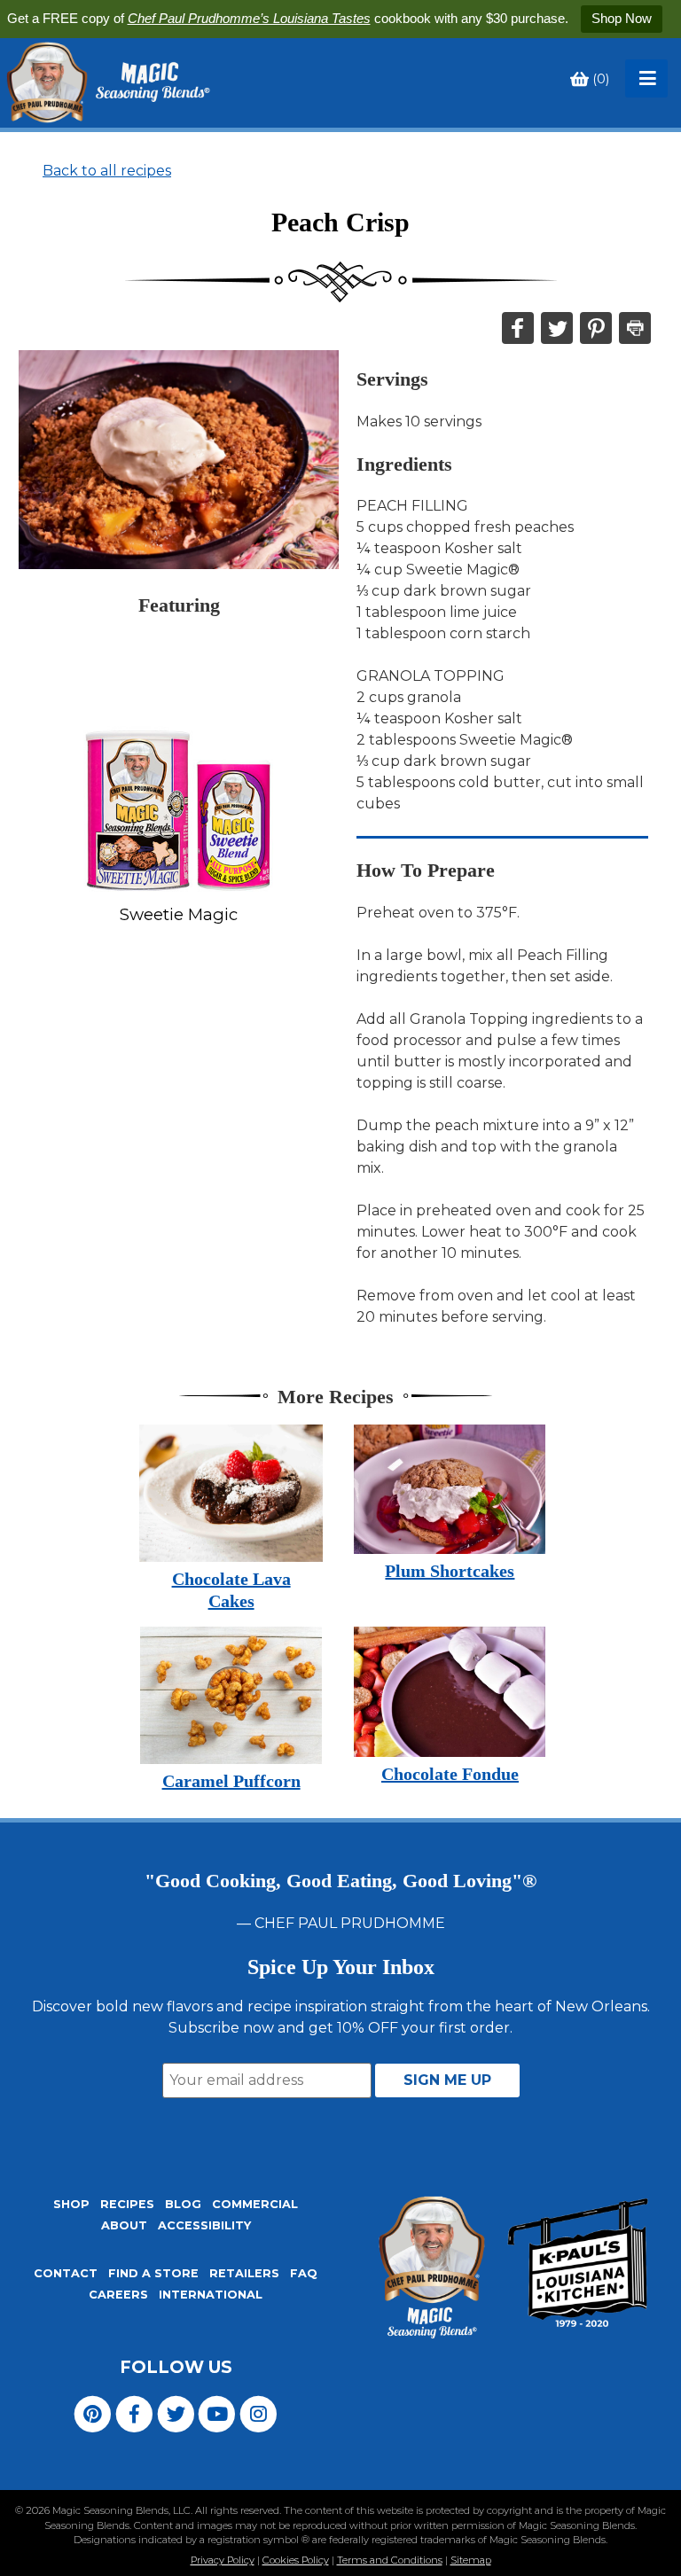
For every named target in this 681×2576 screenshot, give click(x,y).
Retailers (244, 2273)
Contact (66, 2273)
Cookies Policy (296, 2560)
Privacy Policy (223, 2560)
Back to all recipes (107, 171)
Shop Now (622, 18)
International (211, 2295)
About (124, 2225)
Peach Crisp (340, 222)
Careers (118, 2295)
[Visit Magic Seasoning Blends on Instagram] (258, 2413)
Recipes (127, 2204)
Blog (183, 2204)
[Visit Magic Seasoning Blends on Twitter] (176, 2413)
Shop (71, 2204)
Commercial (255, 2204)
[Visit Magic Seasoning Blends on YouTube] (217, 2413)
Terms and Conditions (390, 2560)
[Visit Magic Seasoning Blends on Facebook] (134, 2413)
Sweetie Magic (179, 914)
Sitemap (471, 2560)
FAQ (304, 2273)
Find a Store (153, 2273)
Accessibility (204, 2225)
